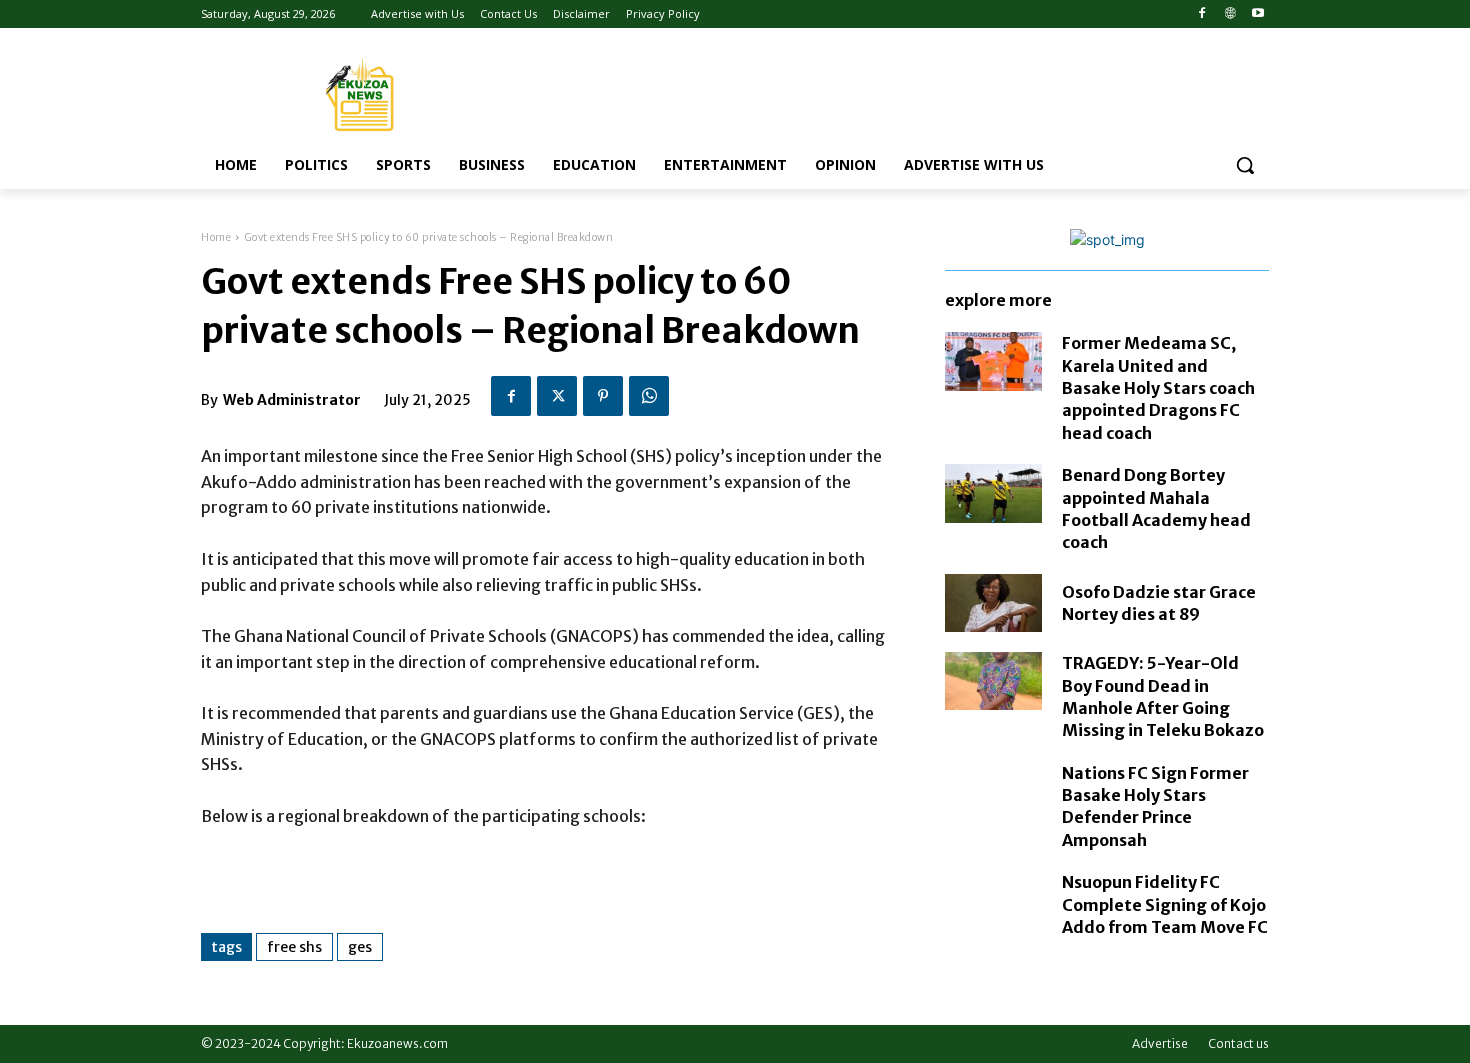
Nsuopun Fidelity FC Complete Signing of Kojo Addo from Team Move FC (1165, 904)
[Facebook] (1202, 14)
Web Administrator (292, 400)
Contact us (1238, 1043)
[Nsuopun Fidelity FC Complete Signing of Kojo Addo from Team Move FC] (993, 900)
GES (360, 947)
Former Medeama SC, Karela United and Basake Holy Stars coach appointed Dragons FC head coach (1158, 388)
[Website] (1229, 14)
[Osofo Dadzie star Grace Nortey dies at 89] (993, 603)
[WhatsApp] (649, 396)
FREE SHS (294, 947)
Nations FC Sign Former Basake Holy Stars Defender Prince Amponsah (1155, 806)
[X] (557, 396)
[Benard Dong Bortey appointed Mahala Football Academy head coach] (993, 493)
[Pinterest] (603, 396)
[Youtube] (1257, 14)
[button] (1245, 165)
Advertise (1160, 1043)
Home (216, 237)
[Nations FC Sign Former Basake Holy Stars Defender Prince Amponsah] (993, 791)
